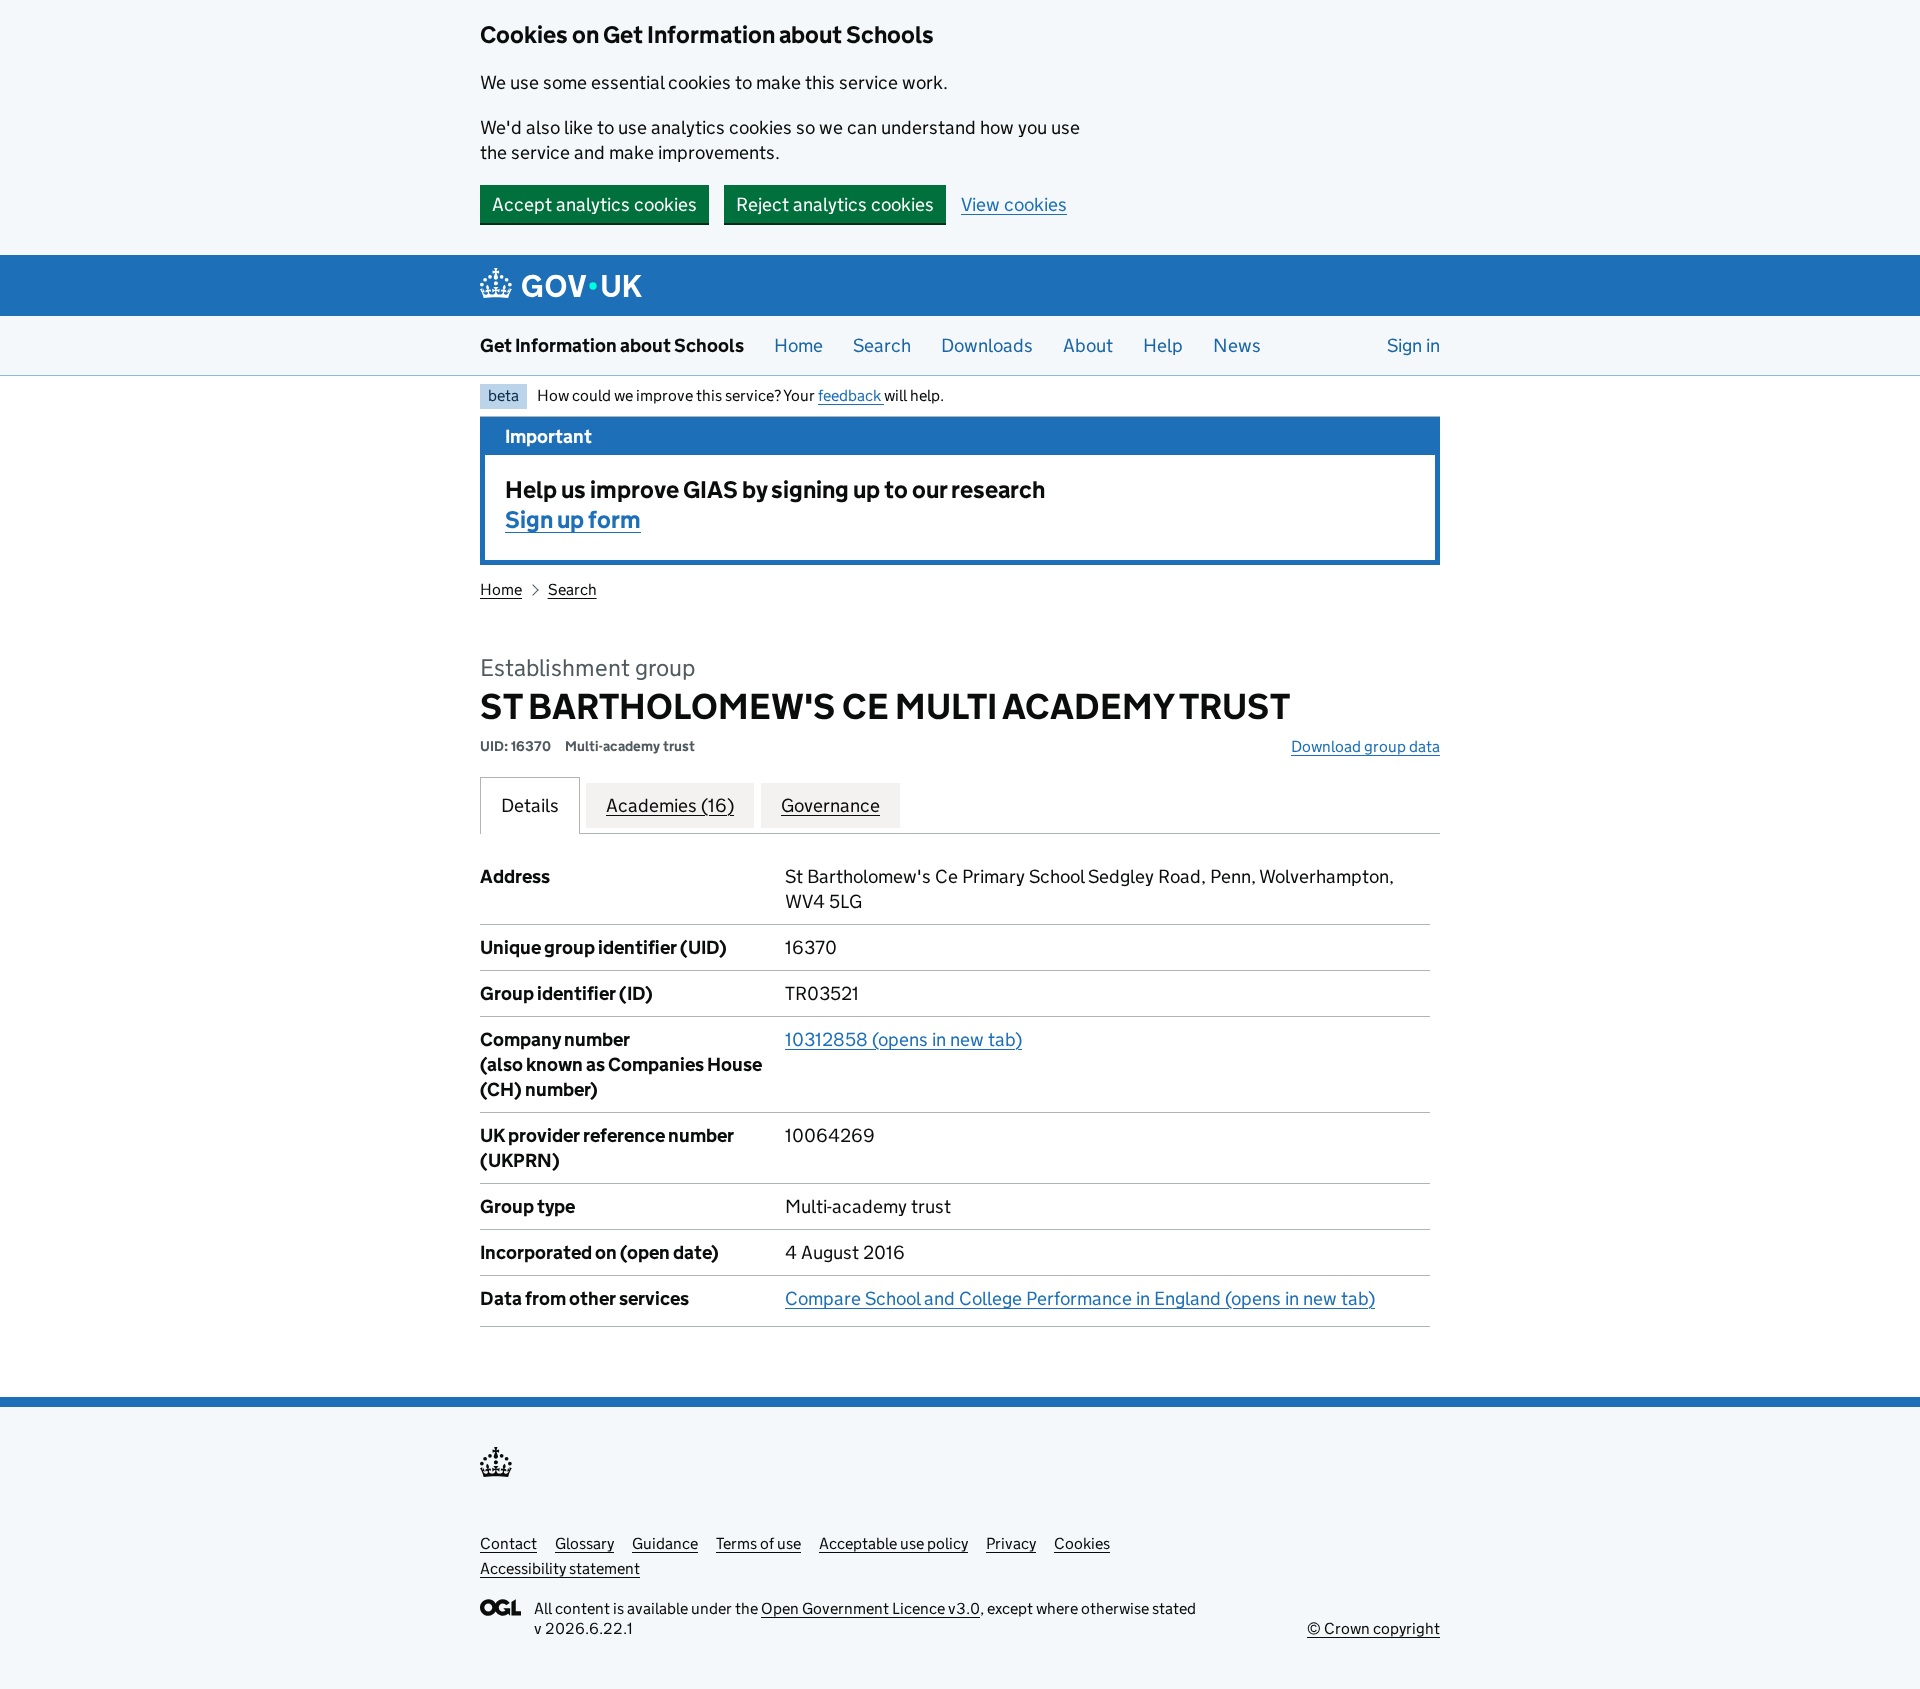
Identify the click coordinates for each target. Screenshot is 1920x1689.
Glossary (584, 1543)
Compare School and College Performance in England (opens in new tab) (1080, 1298)
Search (882, 345)
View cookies (1014, 204)
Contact (508, 1543)
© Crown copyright (1373, 1628)
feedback (851, 395)
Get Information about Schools (612, 345)
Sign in (1413, 345)
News (1237, 345)
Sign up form (573, 519)
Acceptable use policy (893, 1543)
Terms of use (758, 1543)
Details (530, 805)
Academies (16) (670, 805)
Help (1163, 345)
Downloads (987, 345)
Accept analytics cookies (594, 204)
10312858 (903, 1039)
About (1088, 345)
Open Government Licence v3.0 (870, 1608)
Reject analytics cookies (835, 204)
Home (798, 345)
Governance (830, 805)
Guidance (665, 1543)
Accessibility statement (560, 1568)
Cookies (1082, 1543)
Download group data (1365, 746)
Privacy (1011, 1543)
